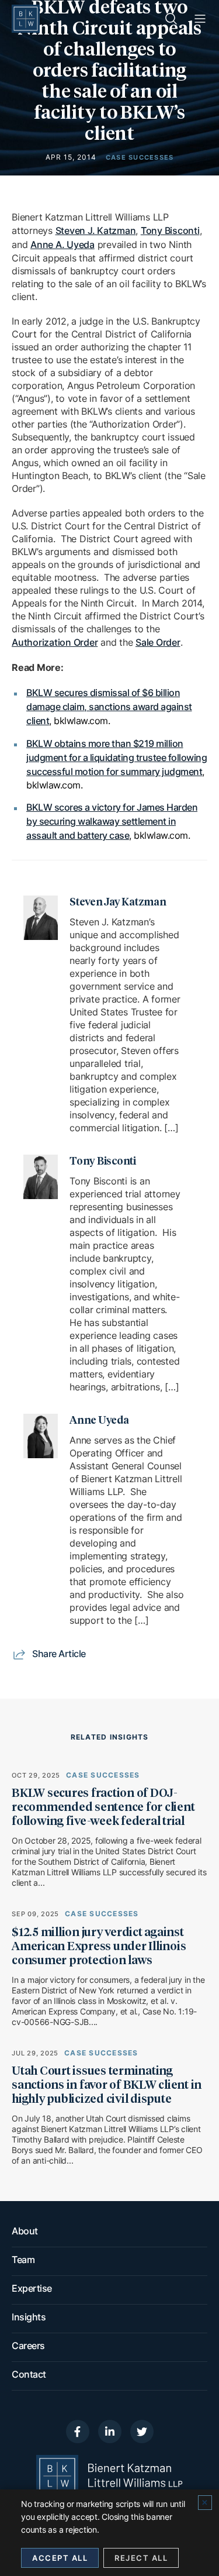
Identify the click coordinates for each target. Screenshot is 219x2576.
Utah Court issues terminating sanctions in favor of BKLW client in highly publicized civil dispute (107, 2085)
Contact (29, 2374)
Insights (29, 2317)
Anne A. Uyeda (62, 244)
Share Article (59, 1654)
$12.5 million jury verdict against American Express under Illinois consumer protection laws (99, 1947)
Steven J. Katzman (96, 230)
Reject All (141, 2558)
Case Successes (103, 1775)
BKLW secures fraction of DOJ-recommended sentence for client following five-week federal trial (103, 1807)
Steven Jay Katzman (118, 903)
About (25, 2231)
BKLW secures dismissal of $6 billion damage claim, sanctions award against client (109, 707)
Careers (28, 2346)
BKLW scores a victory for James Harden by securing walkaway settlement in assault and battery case (112, 821)
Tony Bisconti (170, 230)
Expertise (32, 2288)
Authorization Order (55, 642)
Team (23, 2260)
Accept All (60, 2558)
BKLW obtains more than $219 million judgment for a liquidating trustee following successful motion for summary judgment (117, 757)
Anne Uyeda (99, 1421)
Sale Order (158, 642)
